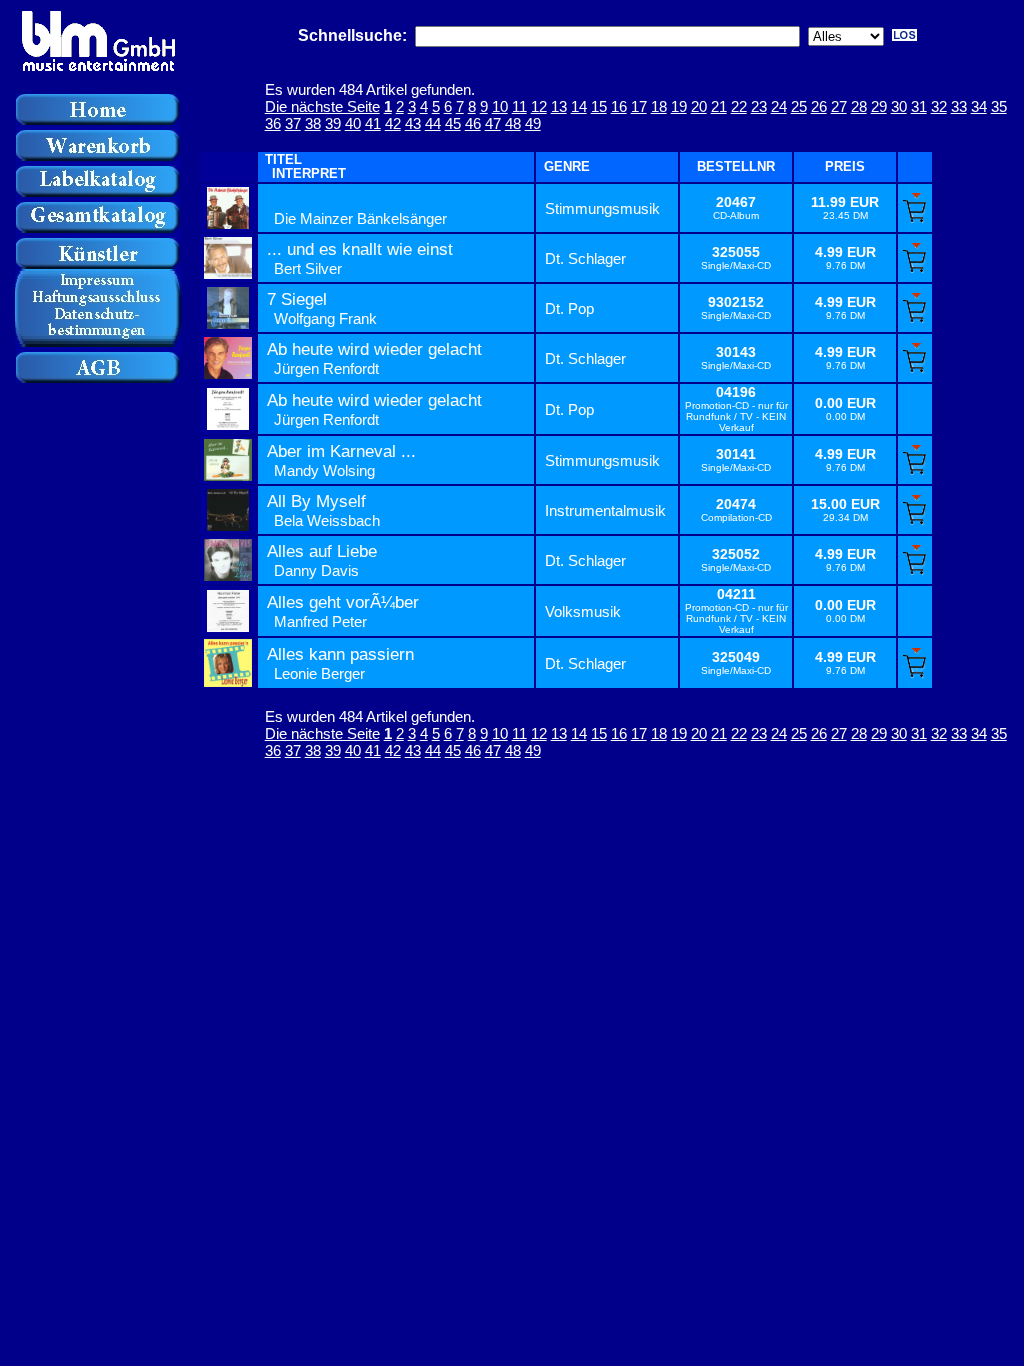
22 (739, 106)
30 (899, 106)
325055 (736, 252)
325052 (736, 554)
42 (393, 123)
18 (659, 106)
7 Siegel (297, 299)
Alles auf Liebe (322, 551)
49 (533, 123)
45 (453, 123)
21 (719, 106)
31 (919, 106)
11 (519, 106)
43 (413, 123)
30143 (736, 352)
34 (979, 106)
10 (500, 106)
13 (559, 106)
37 (293, 123)
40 (353, 123)
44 (433, 123)
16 (619, 106)
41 (373, 123)
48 (513, 123)
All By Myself (316, 501)
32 (939, 106)
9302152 (736, 302)
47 (493, 123)
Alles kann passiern (340, 654)
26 (819, 106)
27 (839, 106)
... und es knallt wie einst (360, 249)
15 (599, 106)
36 (273, 123)
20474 (736, 504)
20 (699, 106)
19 (679, 106)
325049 (736, 657)
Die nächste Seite (322, 106)
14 (579, 106)
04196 (736, 392)
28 (859, 106)
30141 (736, 454)
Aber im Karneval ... (341, 451)
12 (539, 106)
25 (799, 106)
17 (639, 106)
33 (959, 106)
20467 (736, 202)
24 (779, 106)
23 (759, 106)
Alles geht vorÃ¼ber (343, 602)
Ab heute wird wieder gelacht (374, 349)
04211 (736, 594)
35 (999, 106)
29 (879, 106)
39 (333, 123)
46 (473, 123)
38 (313, 123)
